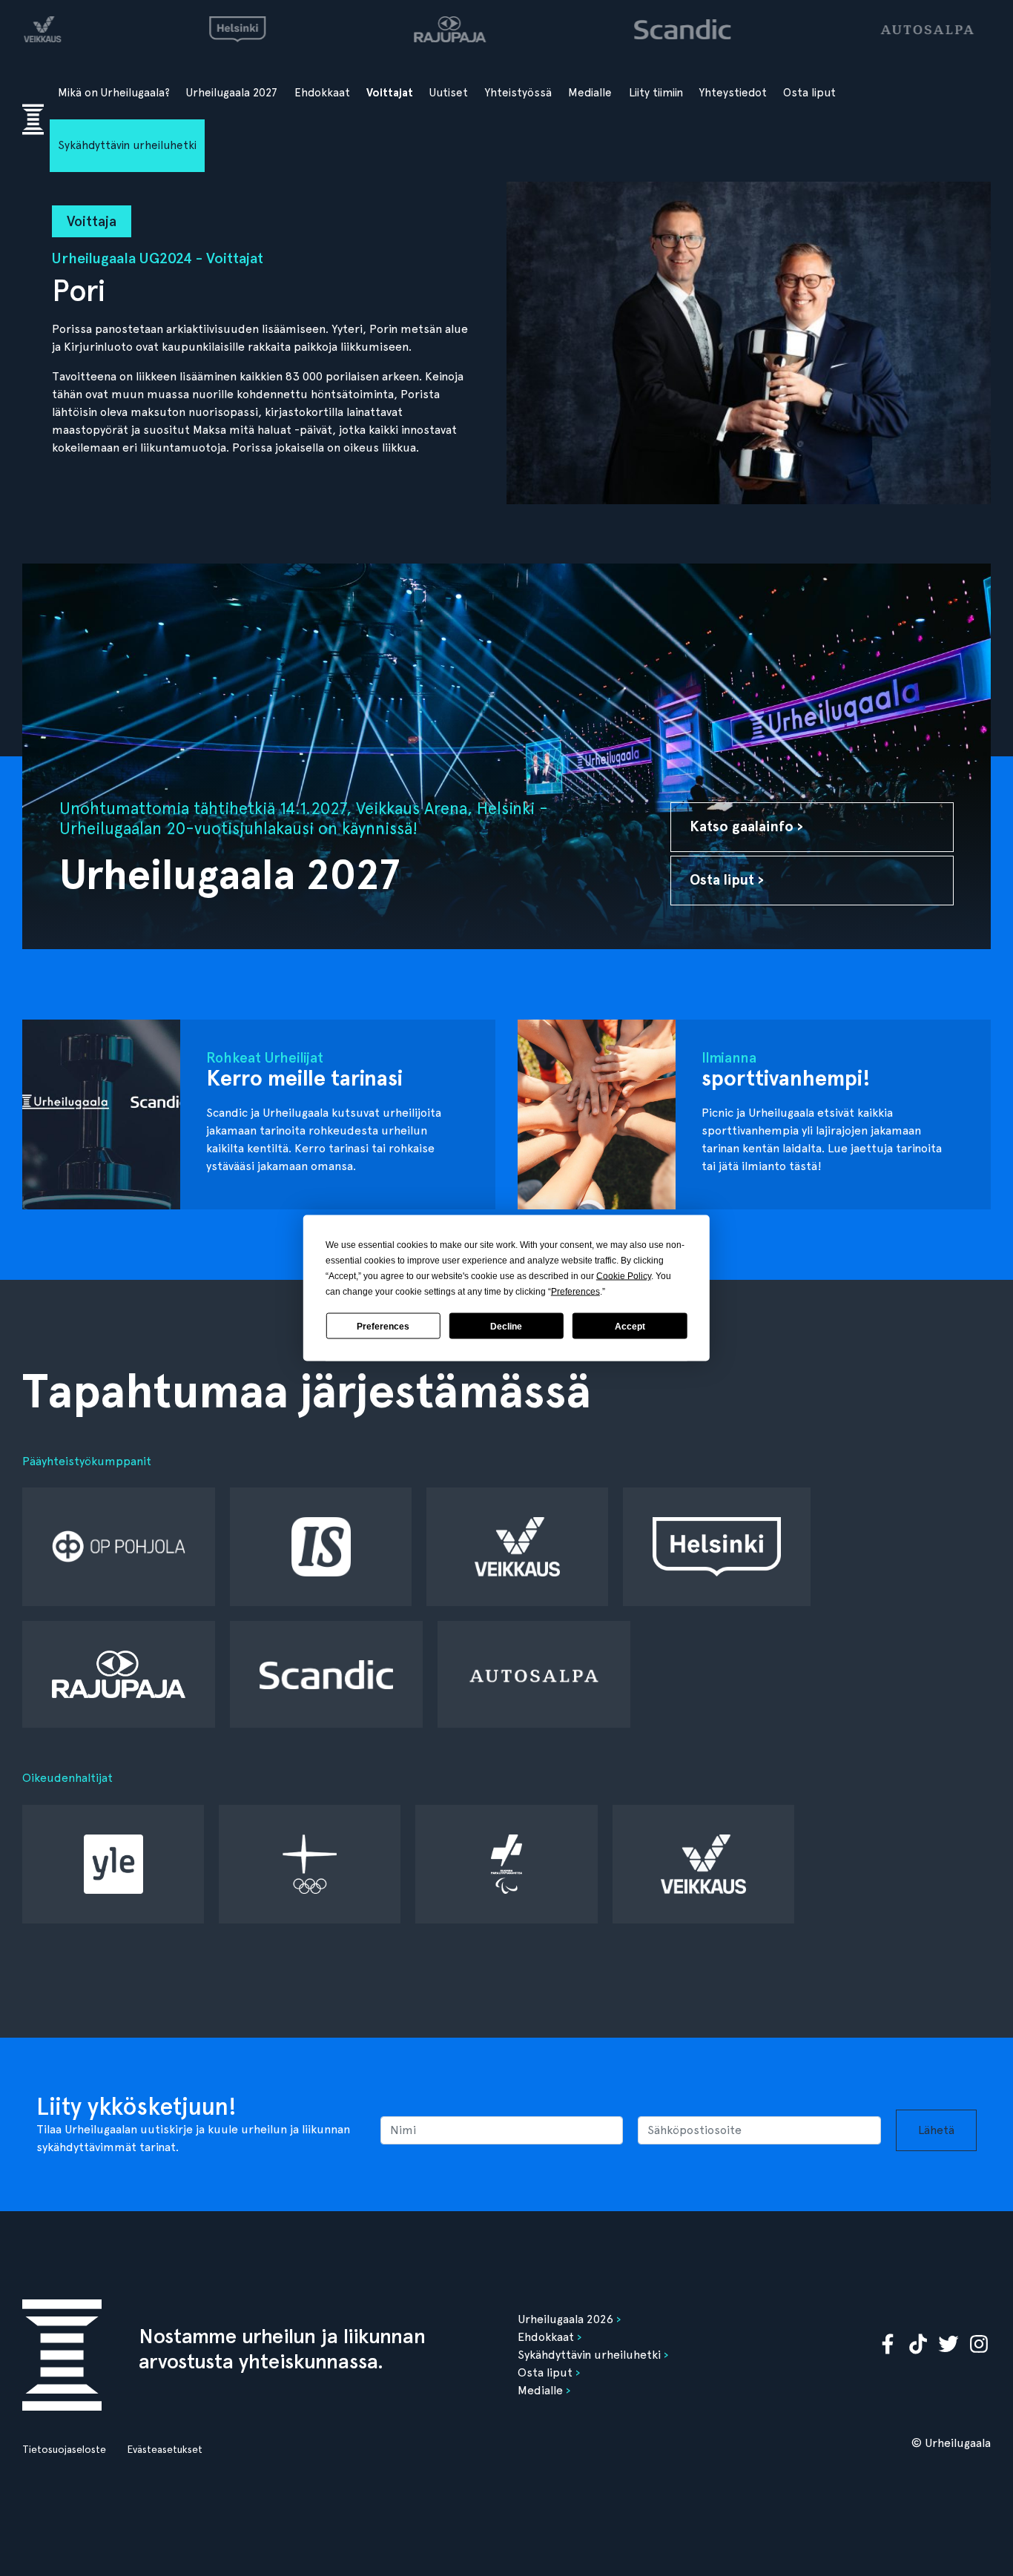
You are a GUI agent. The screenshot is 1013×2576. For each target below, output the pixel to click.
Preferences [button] (575, 1292)
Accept (630, 1326)
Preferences (383, 1326)
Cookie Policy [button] (624, 1276)
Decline (506, 1326)
